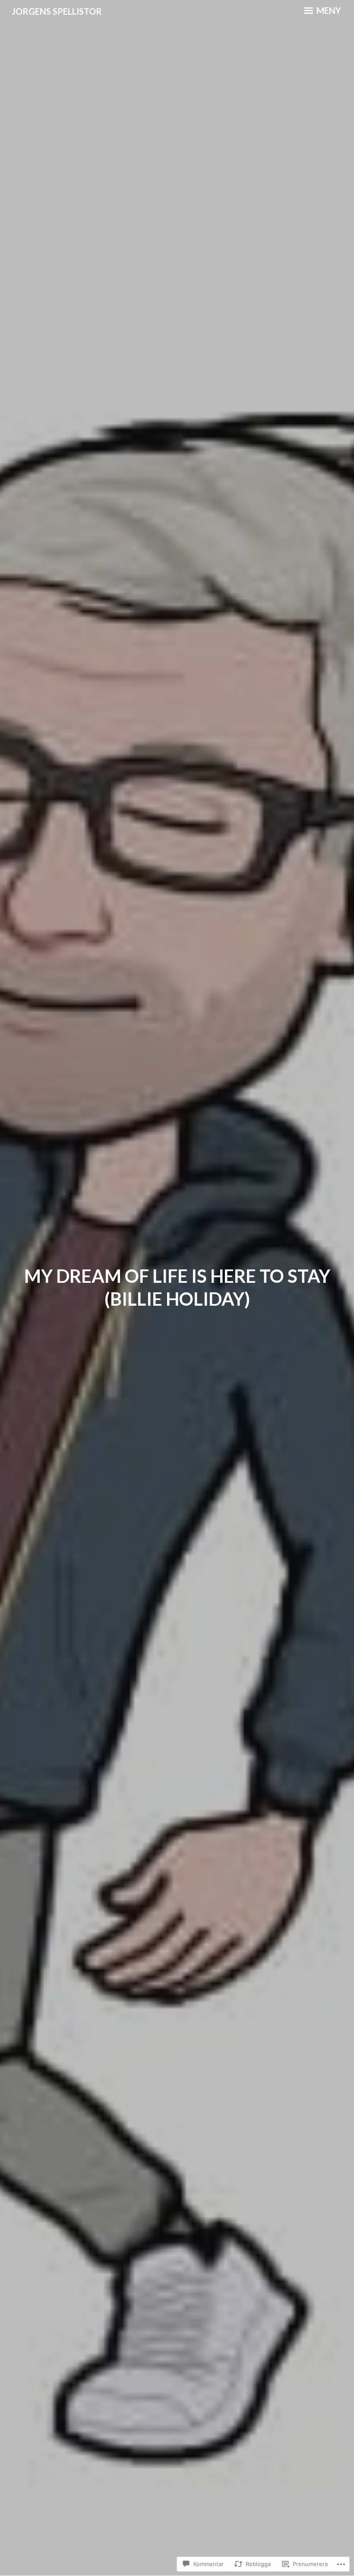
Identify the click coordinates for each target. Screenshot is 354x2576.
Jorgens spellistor (57, 11)
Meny (328, 10)
